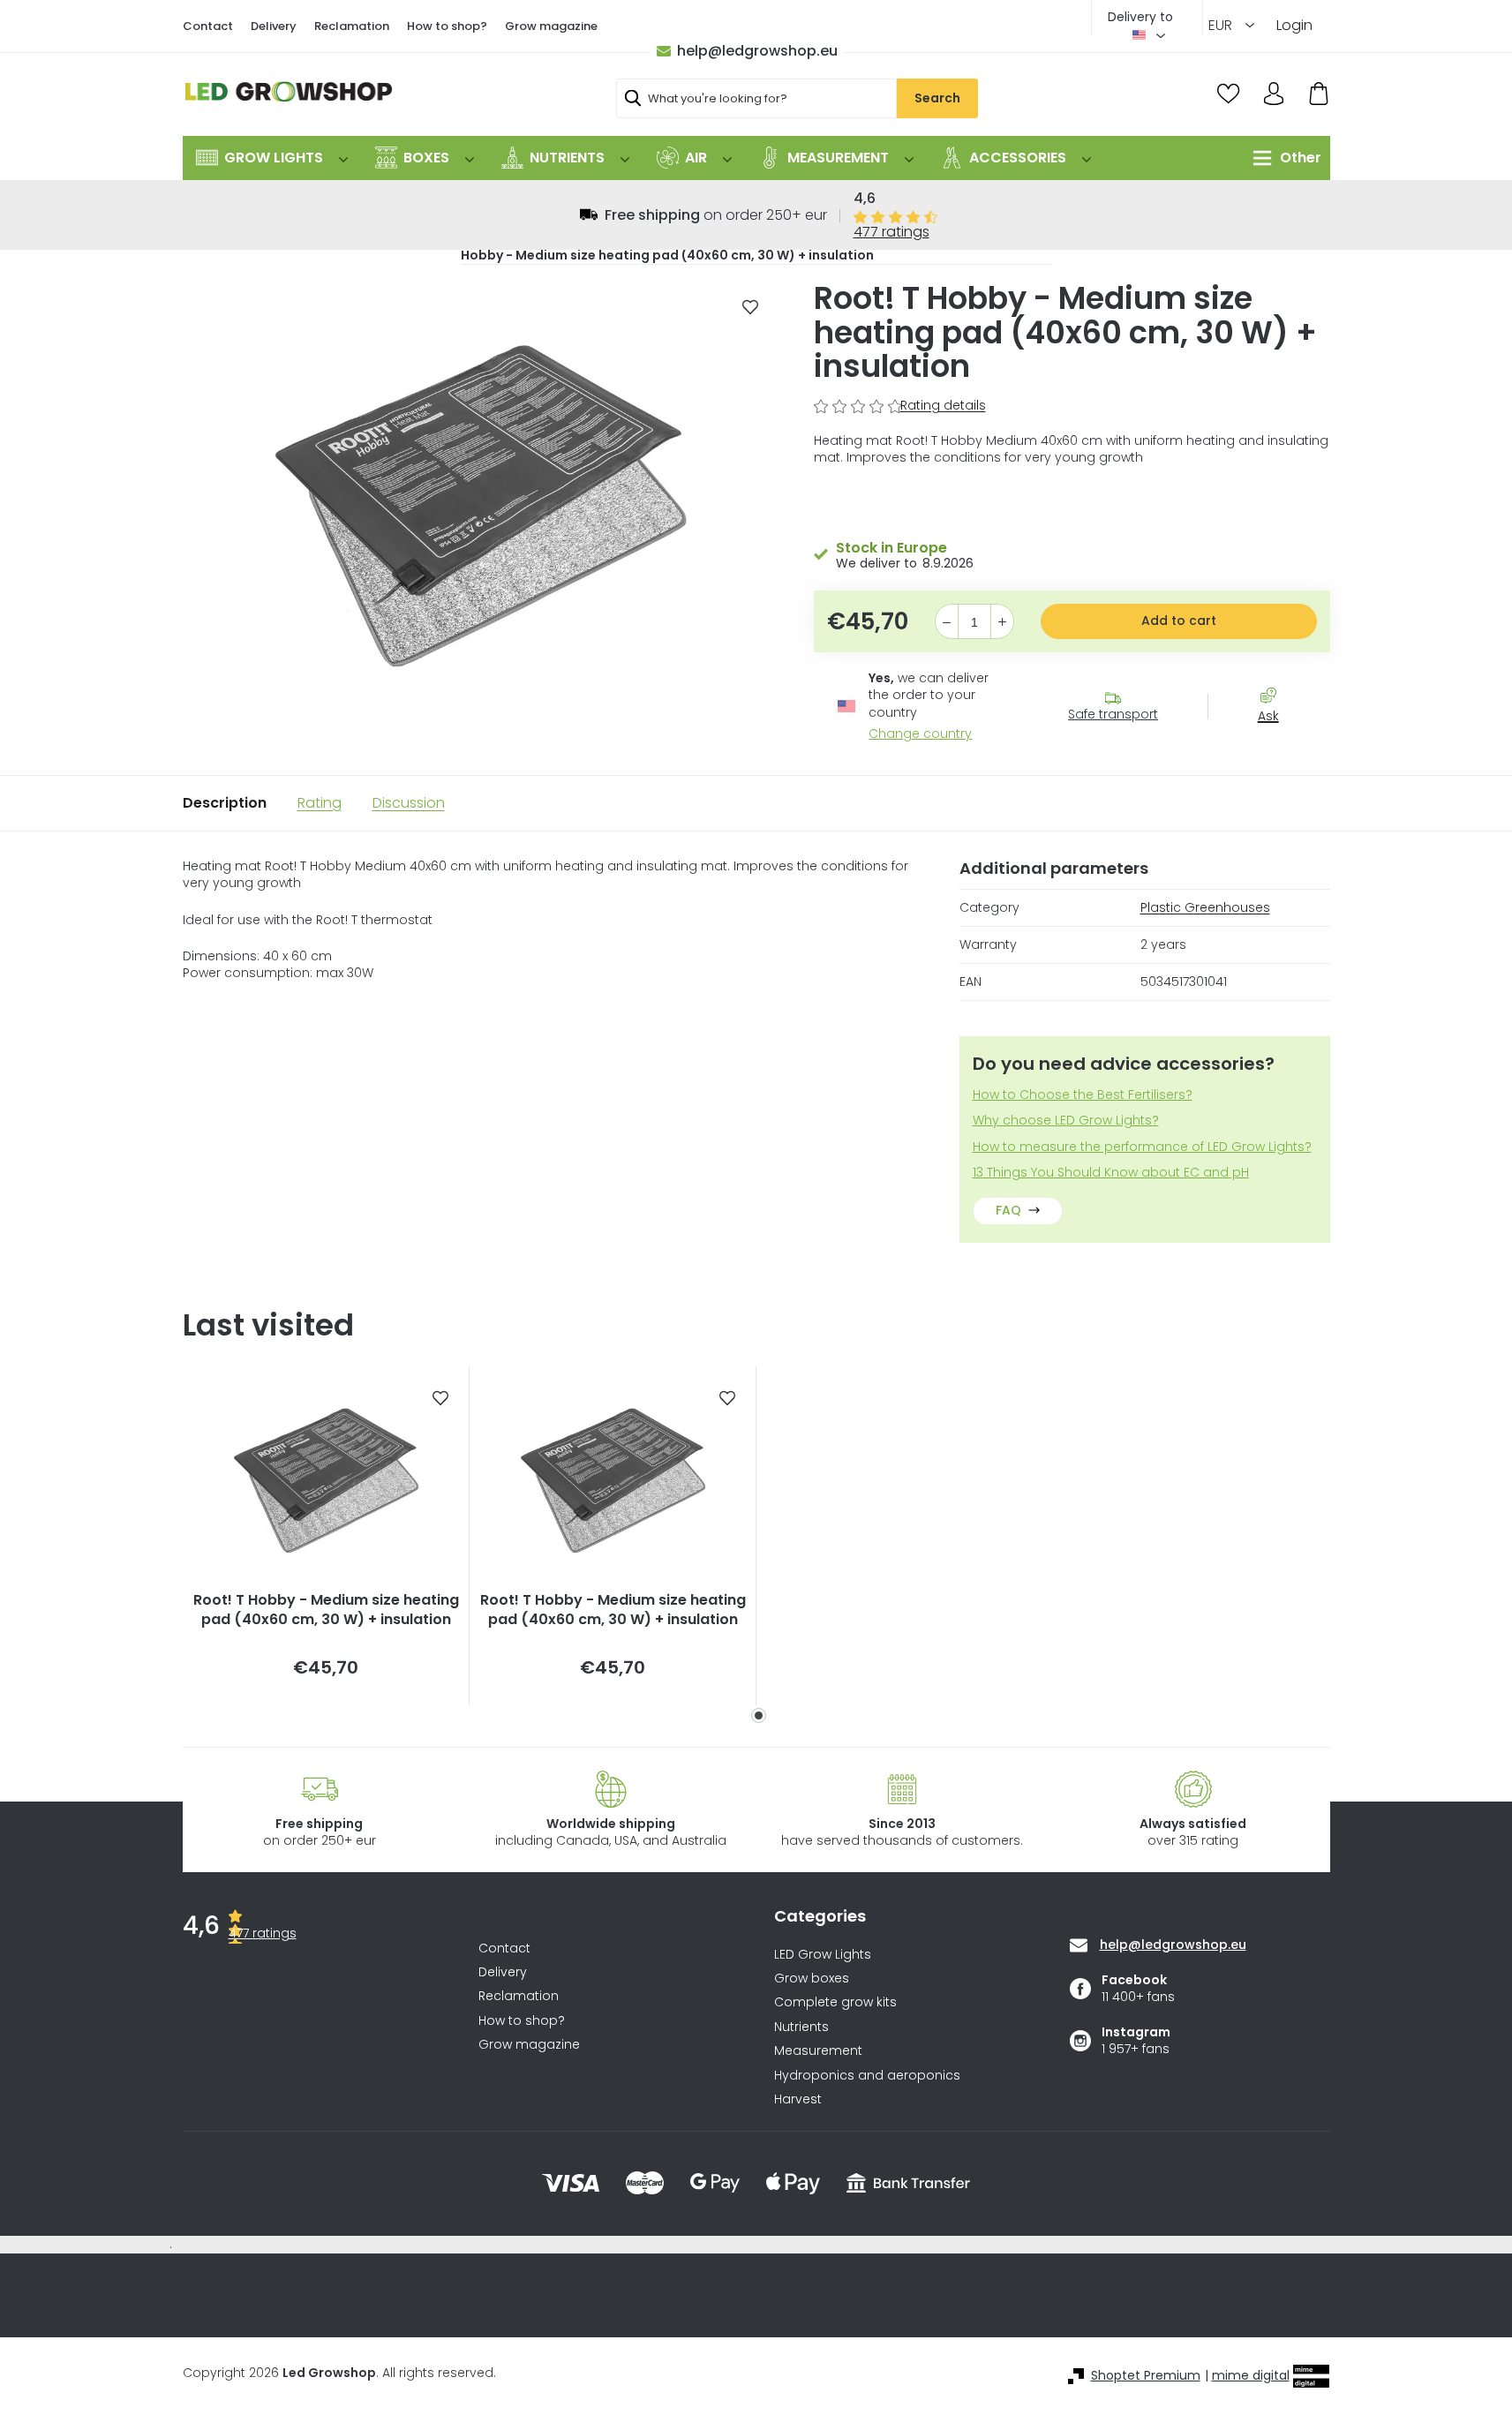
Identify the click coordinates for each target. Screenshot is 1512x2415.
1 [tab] (759, 1715)
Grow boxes (812, 1979)
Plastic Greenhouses (1205, 907)
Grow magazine (551, 26)
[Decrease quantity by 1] (947, 622)
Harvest (798, 2099)
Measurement (818, 2051)
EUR (1222, 25)
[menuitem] (272, 158)
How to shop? (447, 26)
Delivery (274, 26)
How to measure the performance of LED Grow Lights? (1142, 1147)
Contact (208, 26)
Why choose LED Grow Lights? (1066, 1121)
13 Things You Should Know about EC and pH (1111, 1173)
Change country (920, 734)
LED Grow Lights (823, 1955)
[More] (1283, 158)
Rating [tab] (320, 803)
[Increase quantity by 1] (1002, 622)
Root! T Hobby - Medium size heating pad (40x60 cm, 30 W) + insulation (326, 1610)
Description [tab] (225, 803)
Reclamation (352, 26)
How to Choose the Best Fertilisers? (1083, 1095)
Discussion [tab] (409, 803)
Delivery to (1140, 17)
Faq (1008, 1210)
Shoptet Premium (1146, 2376)
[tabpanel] (326, 1535)
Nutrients (801, 2027)
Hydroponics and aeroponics (867, 2076)
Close (1277, 748)
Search (937, 98)
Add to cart (1179, 621)
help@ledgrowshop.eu (757, 51)
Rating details (943, 406)
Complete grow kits (835, 2002)
